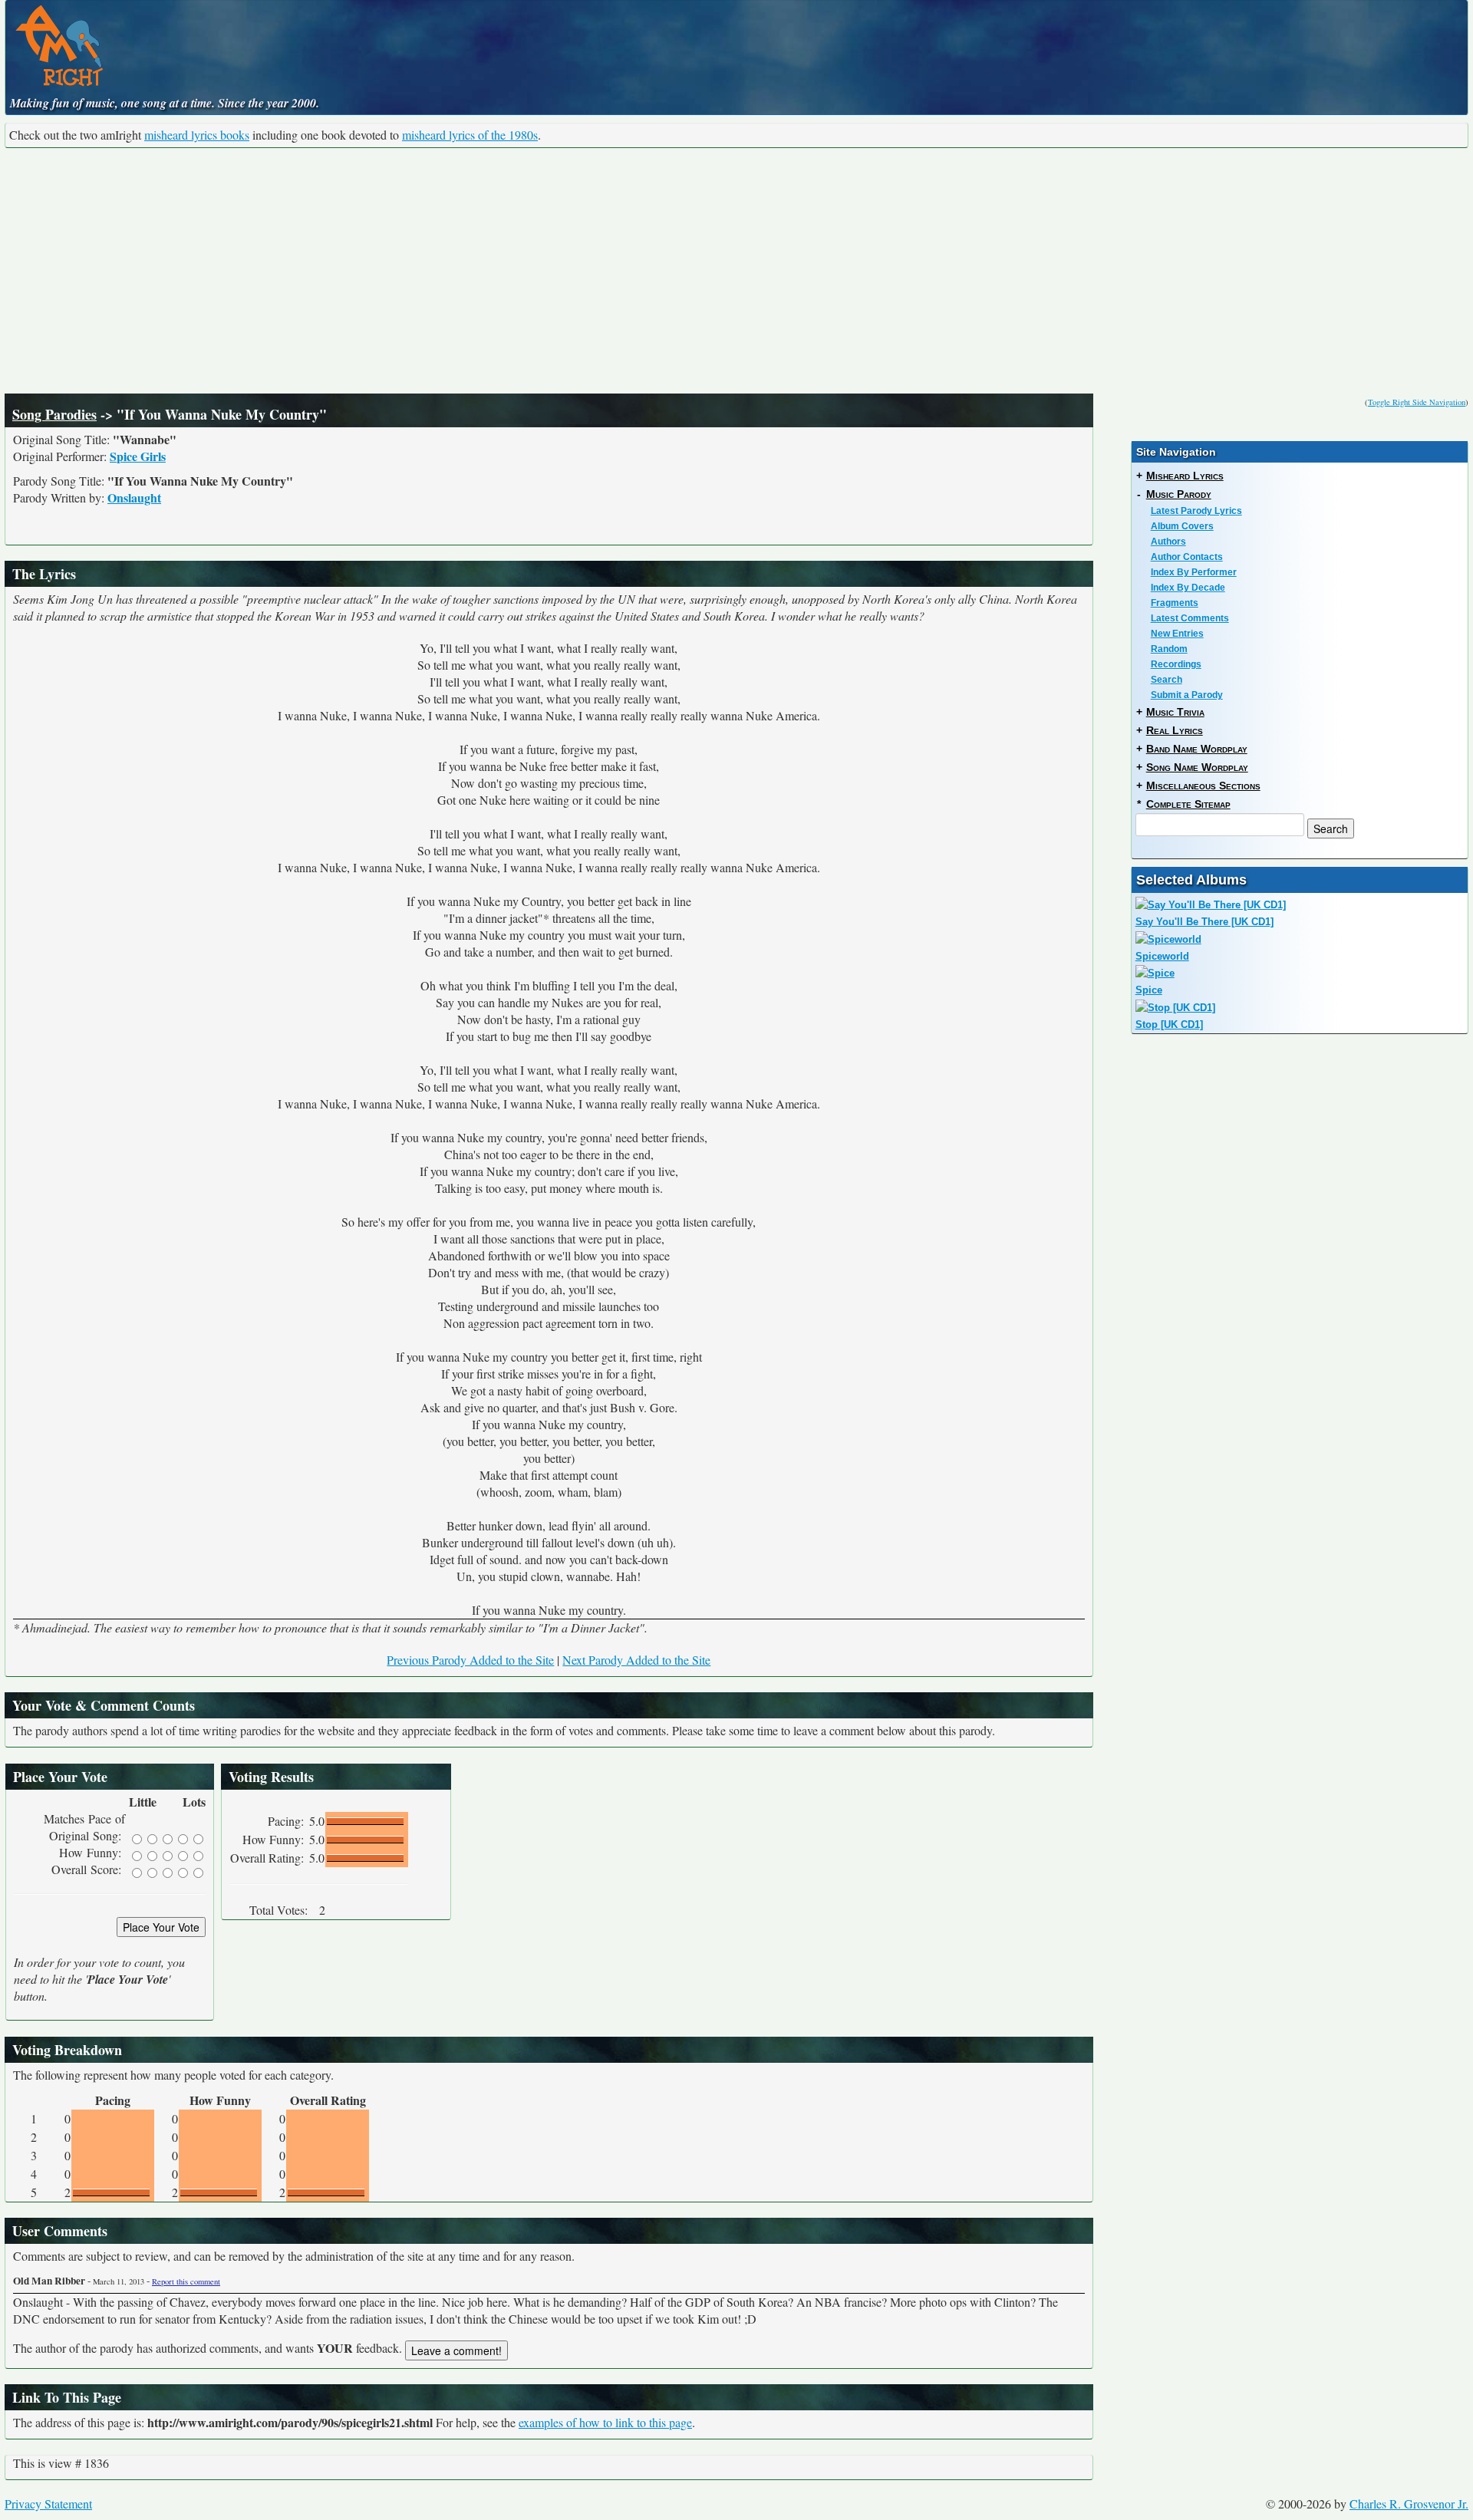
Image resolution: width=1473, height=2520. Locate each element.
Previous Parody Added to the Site (470, 1660)
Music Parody (1179, 494)
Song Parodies (54, 414)
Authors (1168, 542)
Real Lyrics (1175, 730)
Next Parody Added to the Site (636, 1660)
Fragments (1175, 603)
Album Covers (1182, 526)
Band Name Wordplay (1197, 749)
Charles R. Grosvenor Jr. (1409, 2504)
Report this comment (186, 2281)
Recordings (1176, 664)
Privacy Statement (48, 2504)
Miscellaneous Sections (1203, 786)
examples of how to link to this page (605, 2422)
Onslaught (134, 497)
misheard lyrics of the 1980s (470, 135)
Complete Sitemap (1188, 804)
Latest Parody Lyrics (1196, 511)
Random (1169, 649)
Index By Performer (1194, 572)
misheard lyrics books (197, 135)
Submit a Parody (1187, 695)
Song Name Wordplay (1197, 767)
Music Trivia (1175, 712)
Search (1167, 680)
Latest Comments (1190, 618)
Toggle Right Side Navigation (1417, 402)
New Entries (1177, 634)
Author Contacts (1187, 557)
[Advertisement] (736, 271)
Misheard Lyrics (1185, 476)
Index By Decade (1188, 588)
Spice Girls (138, 456)
